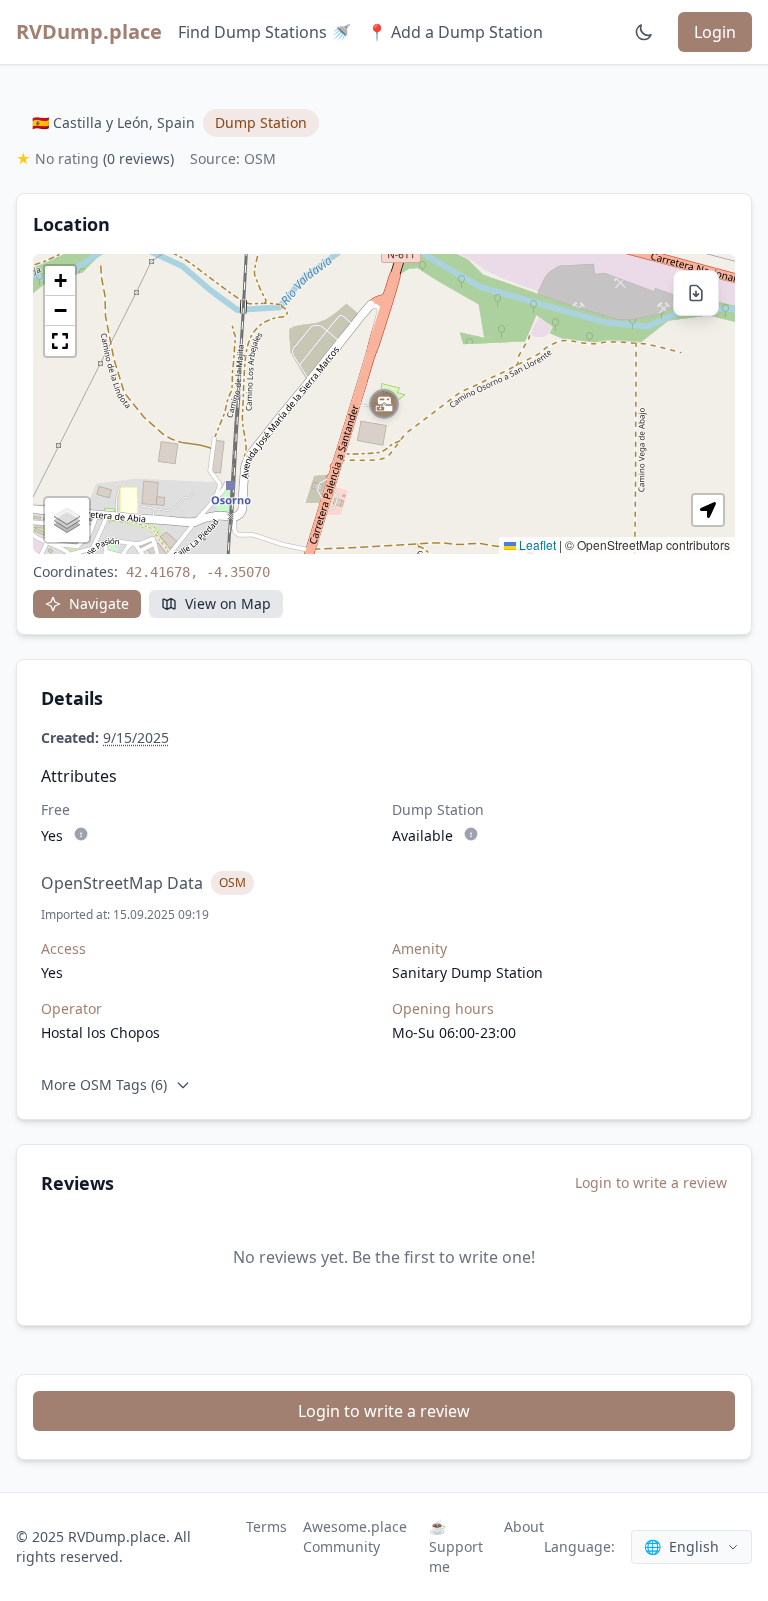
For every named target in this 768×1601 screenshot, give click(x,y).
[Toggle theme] (644, 32)
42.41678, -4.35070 (198, 572)
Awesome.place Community (355, 1536)
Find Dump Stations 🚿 (264, 32)
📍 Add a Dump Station (455, 32)
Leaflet (536, 544)
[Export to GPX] (696, 293)
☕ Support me (456, 1546)
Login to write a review (651, 1182)
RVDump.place (89, 31)
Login (715, 32)
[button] (384, 404)
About (524, 1526)
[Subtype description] (81, 834)
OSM (232, 882)
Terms (266, 1526)
